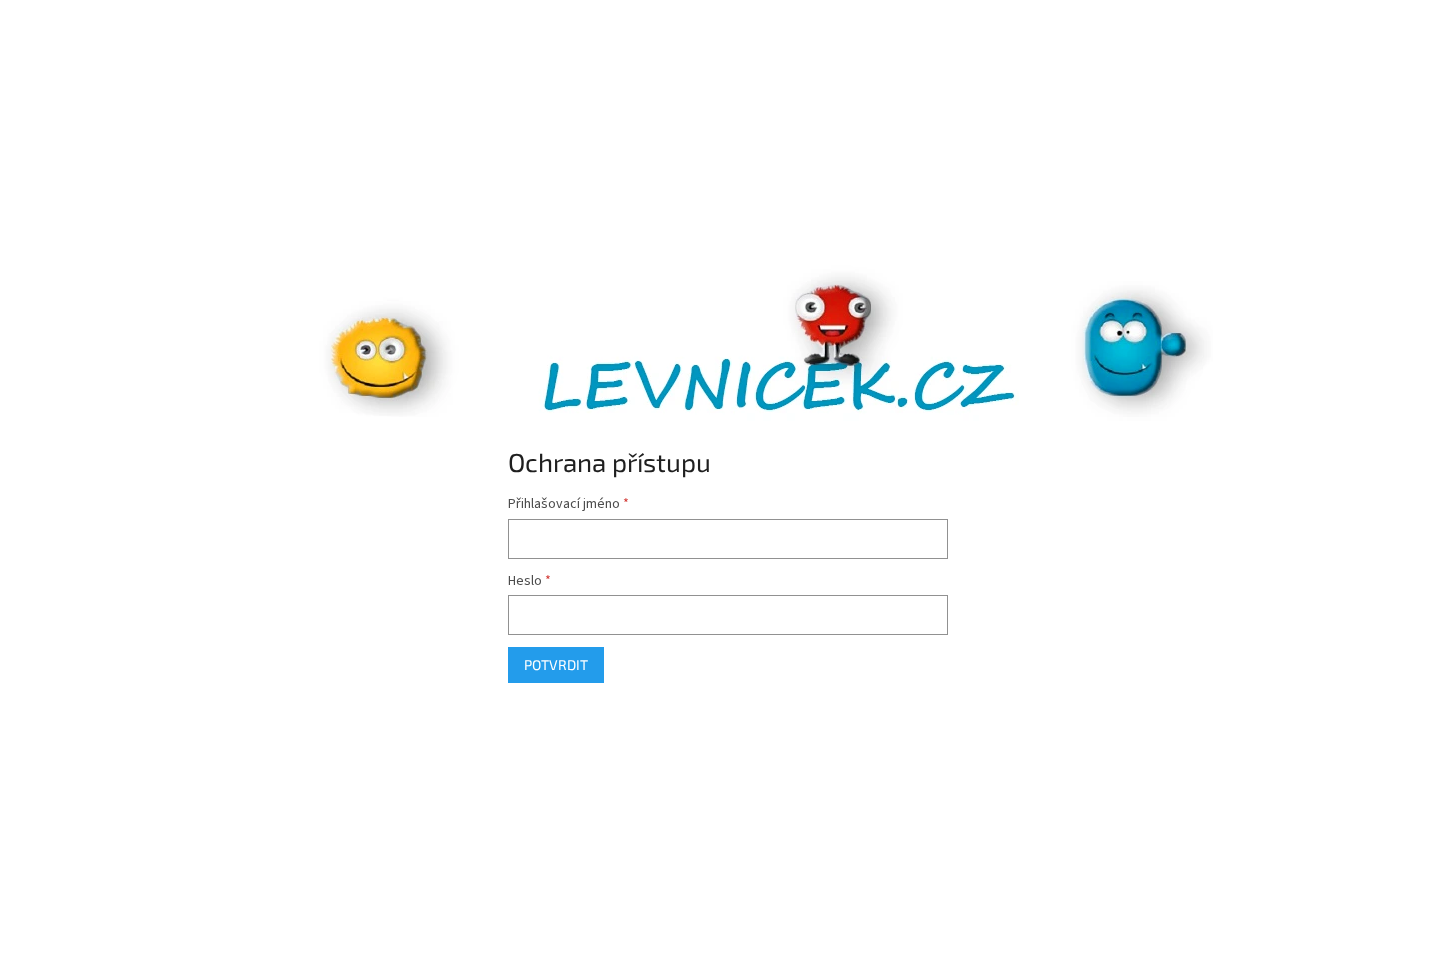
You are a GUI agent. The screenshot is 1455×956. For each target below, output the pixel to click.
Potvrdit (556, 664)
